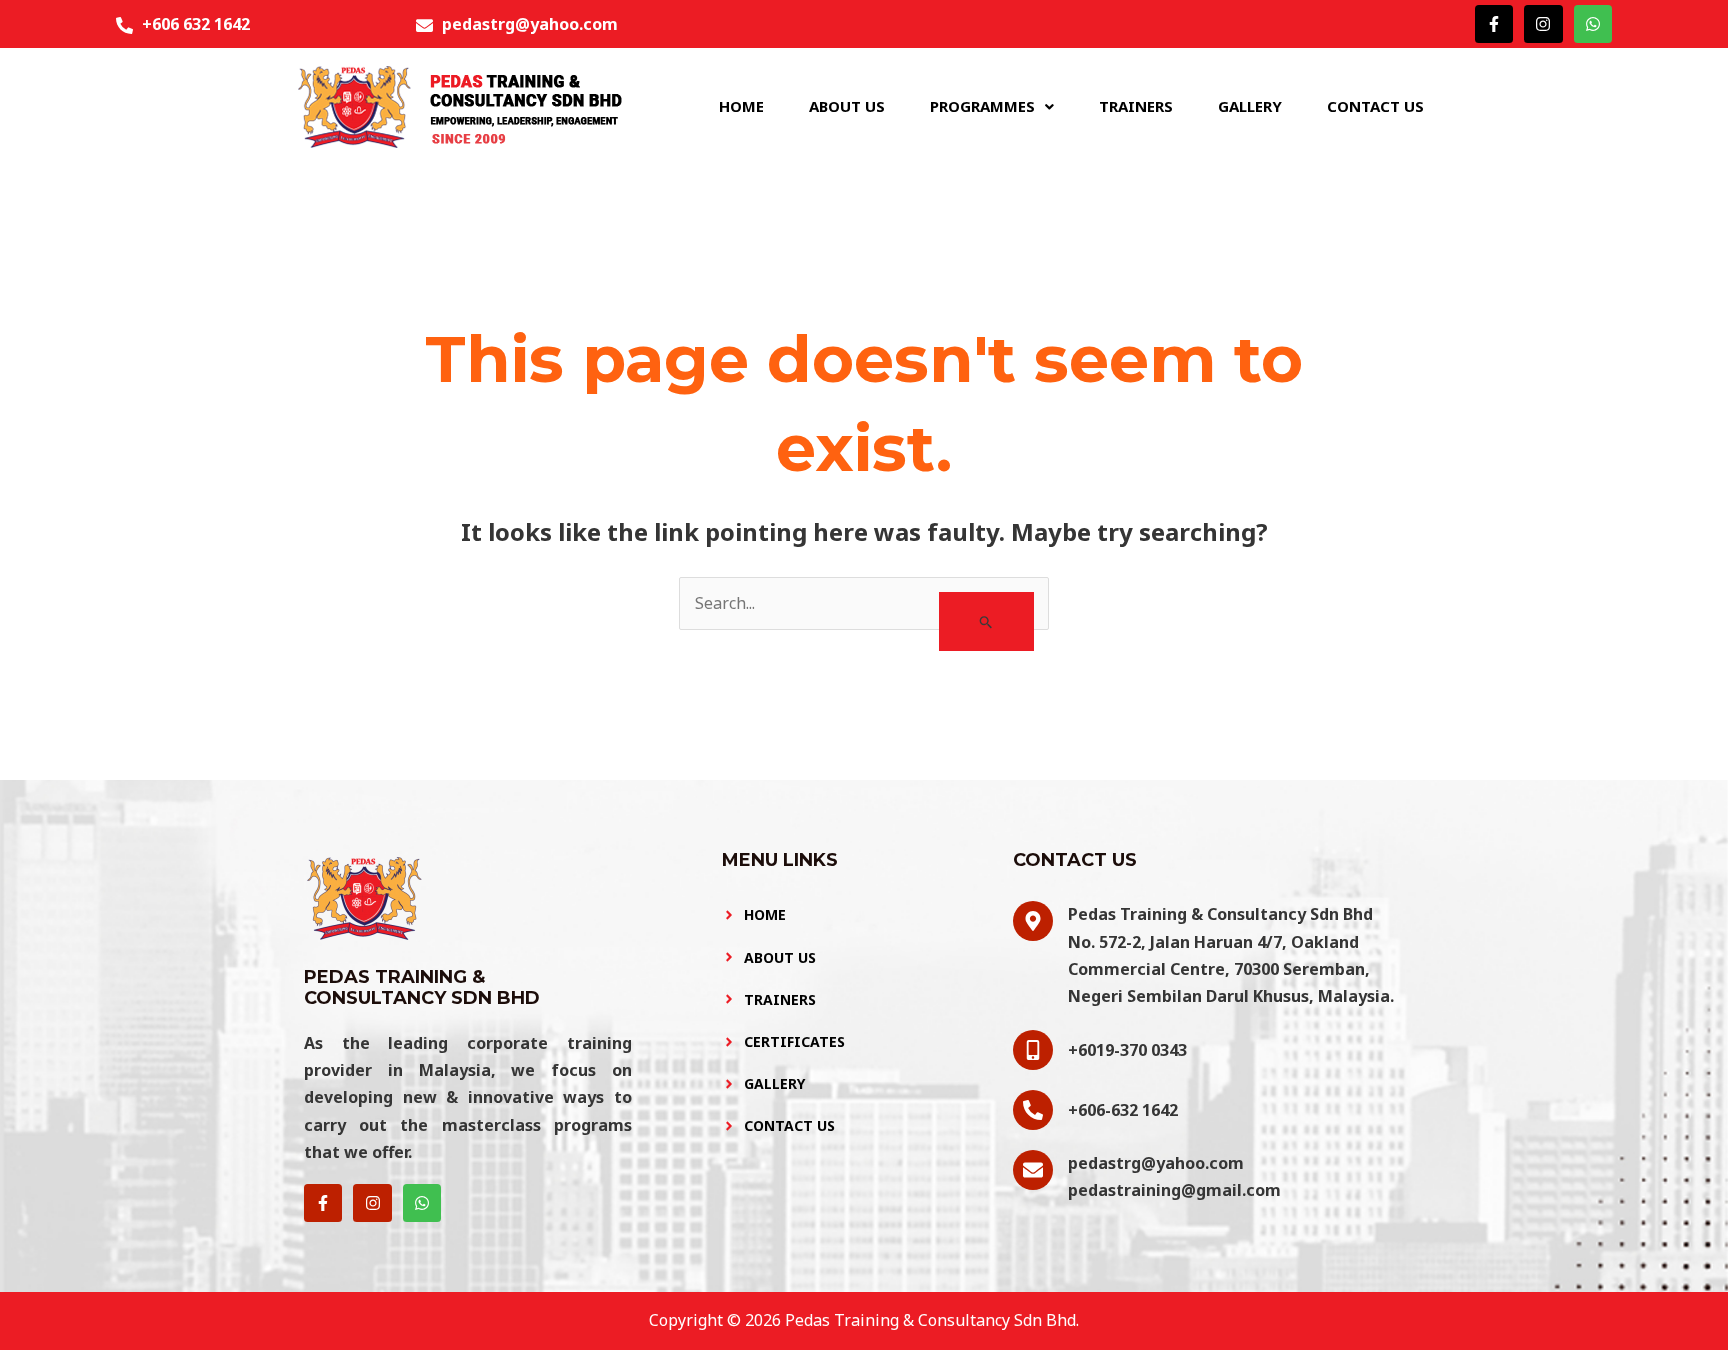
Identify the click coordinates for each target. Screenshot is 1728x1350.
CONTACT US (1375, 106)
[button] (992, 106)
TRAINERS (1136, 106)
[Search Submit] (986, 621)
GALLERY (1250, 106)
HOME (741, 106)
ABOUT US (847, 106)
